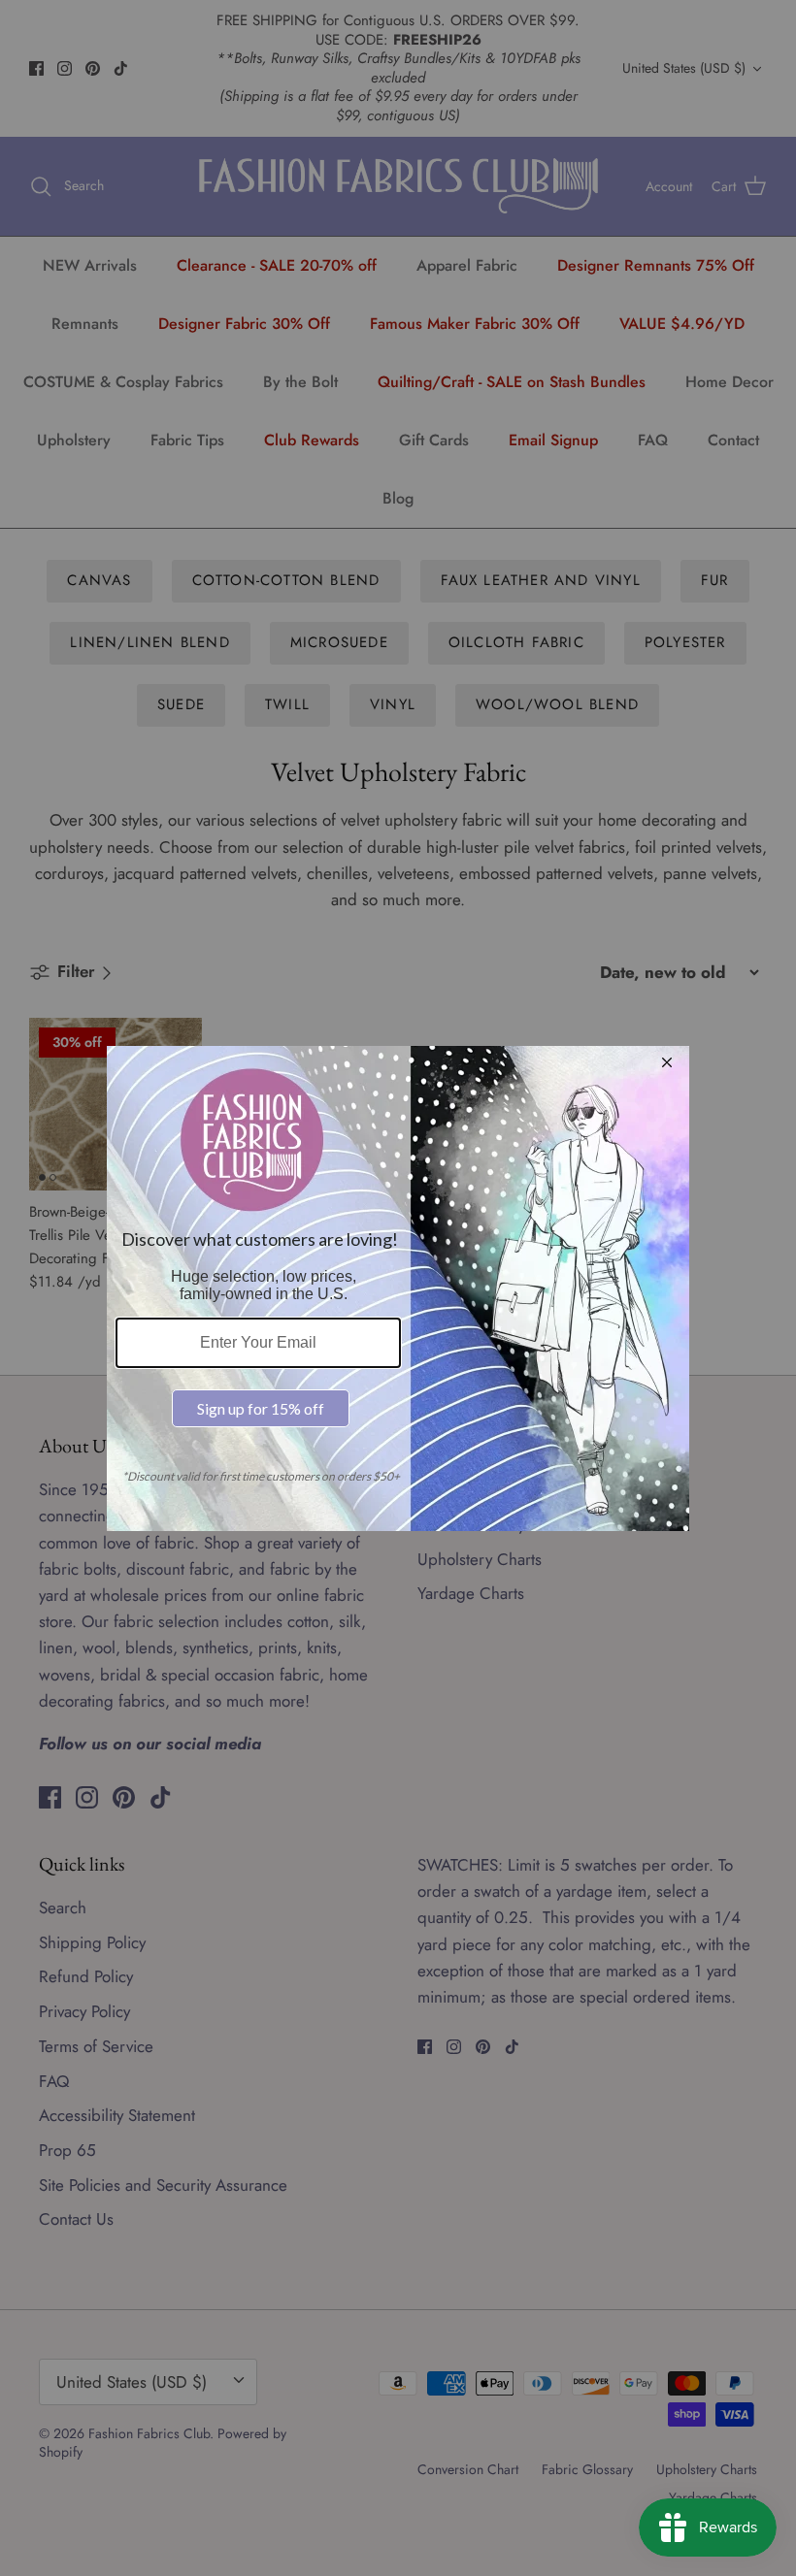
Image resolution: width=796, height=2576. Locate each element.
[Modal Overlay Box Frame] (398, 1288)
